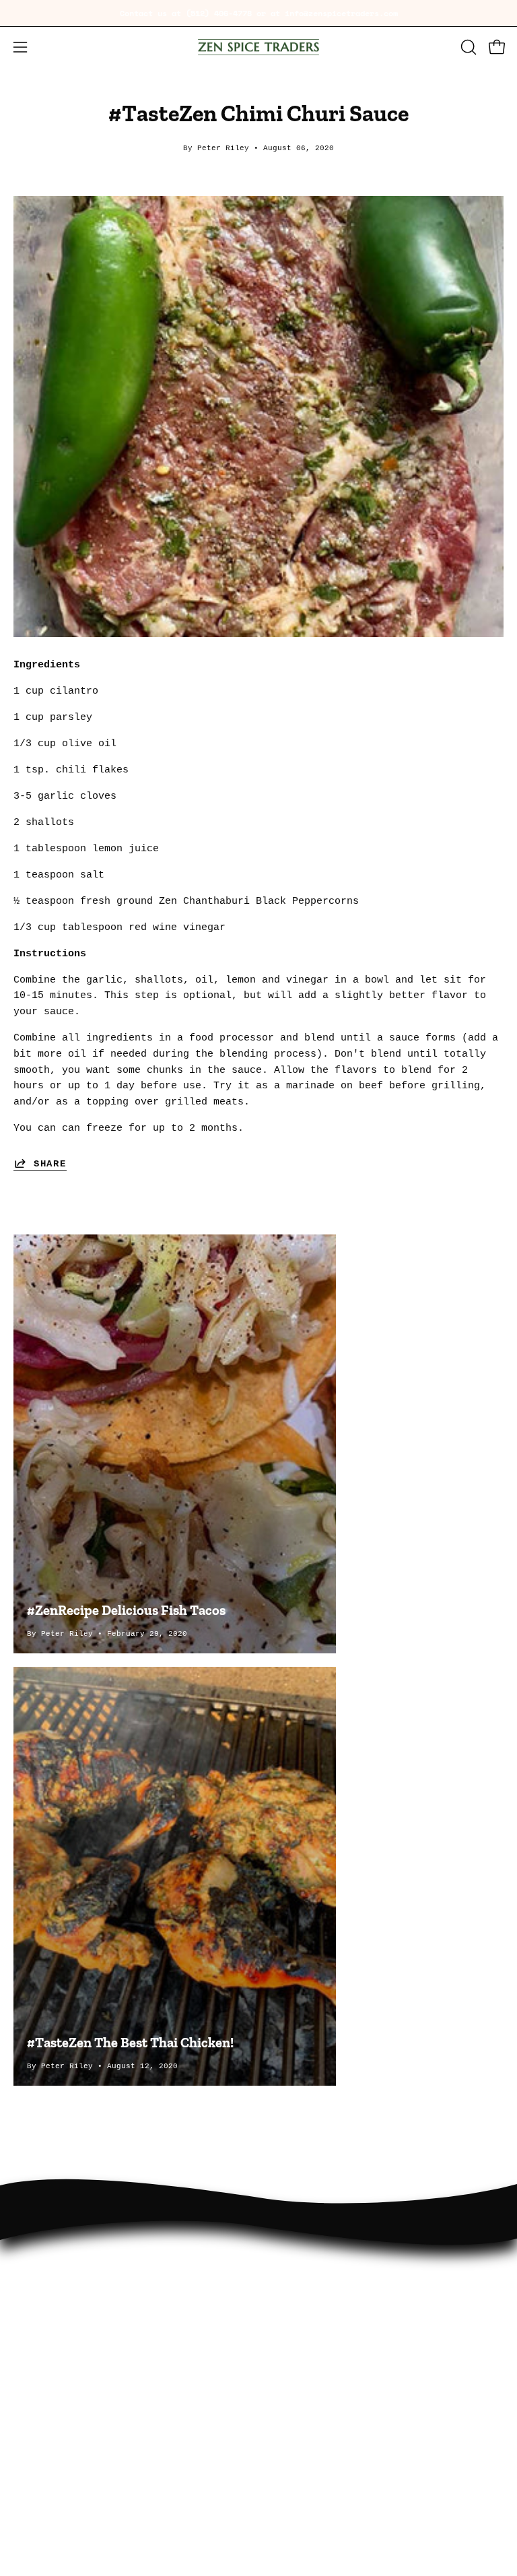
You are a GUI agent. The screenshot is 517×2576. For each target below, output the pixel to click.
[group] (258, 13)
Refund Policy (311, 2321)
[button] (467, 47)
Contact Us (302, 2279)
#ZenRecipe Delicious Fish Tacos (126, 1610)
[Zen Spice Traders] (258, 47)
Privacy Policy (314, 2300)
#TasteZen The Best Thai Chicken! (130, 2043)
